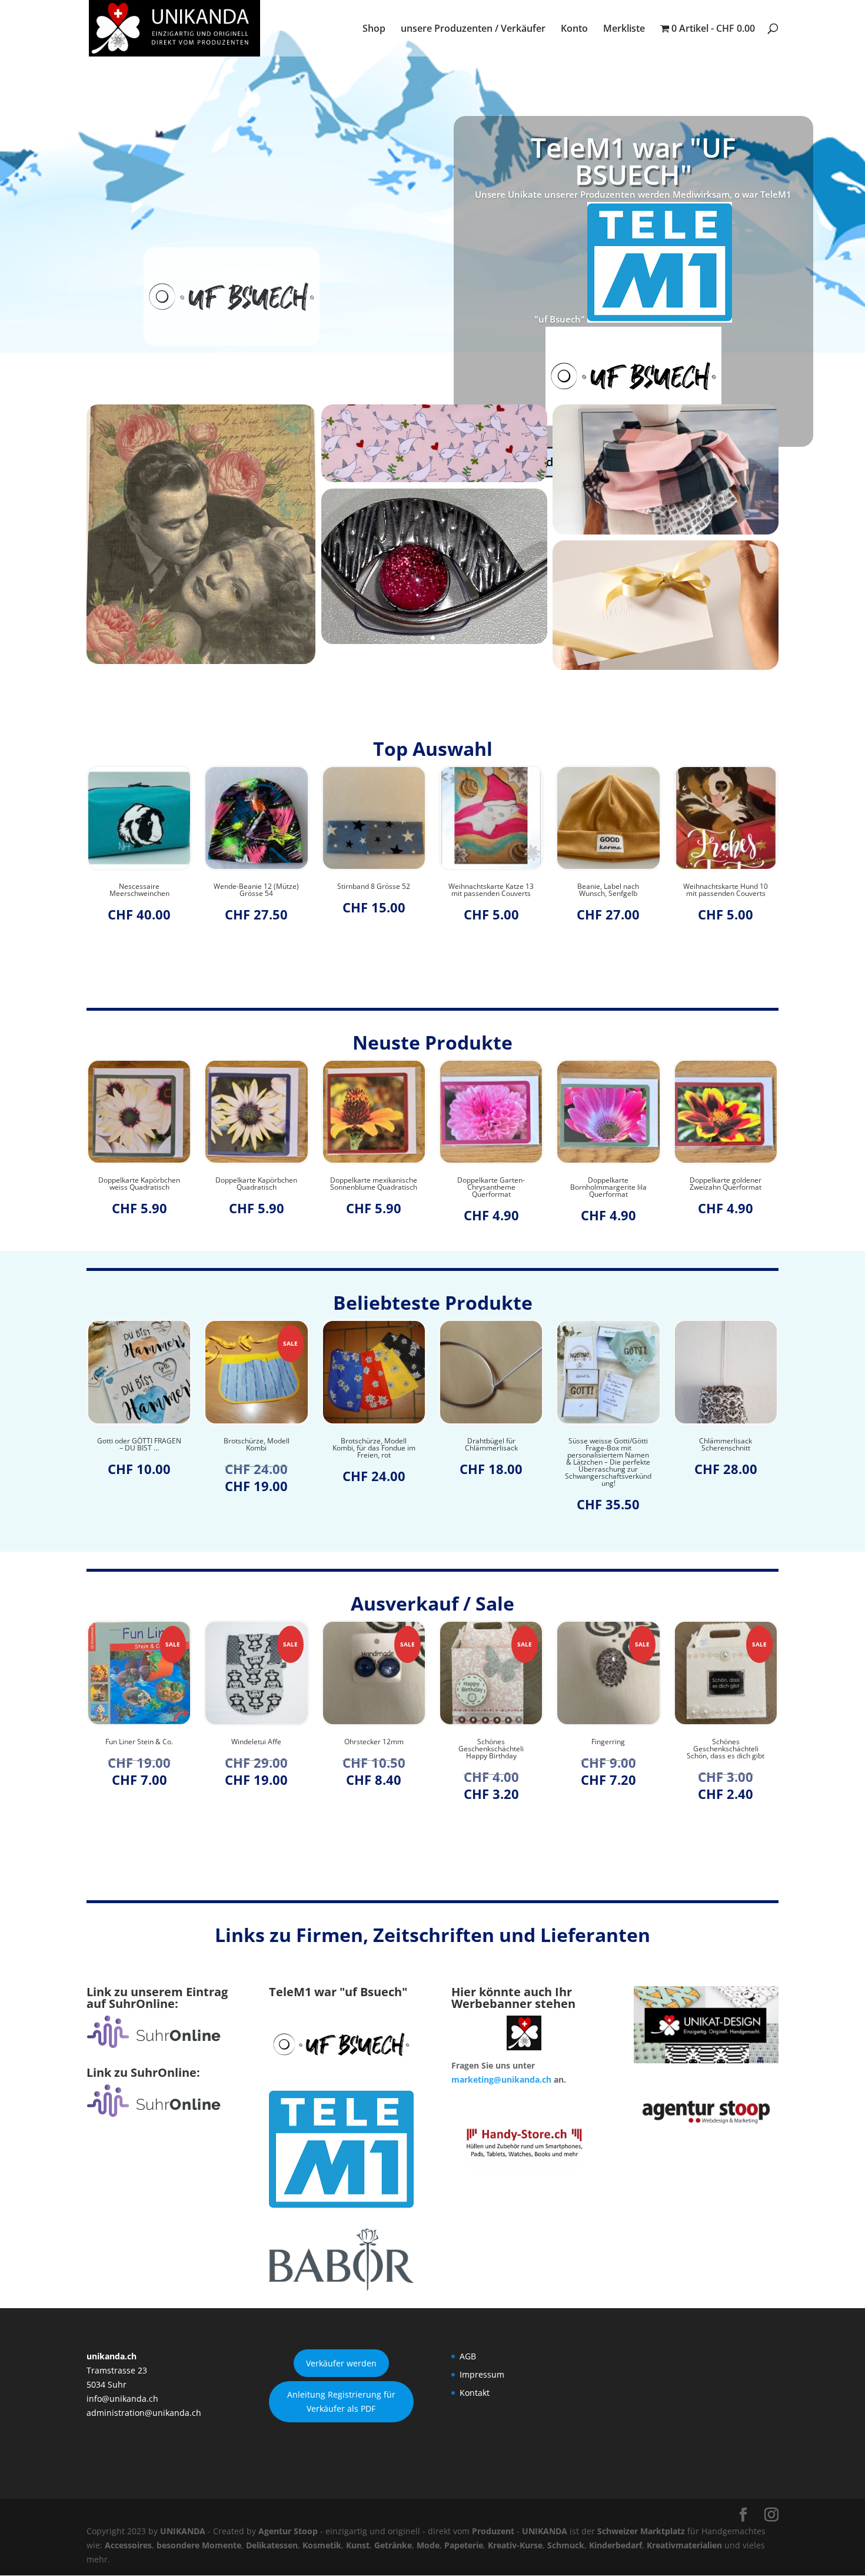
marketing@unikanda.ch (501, 2079)
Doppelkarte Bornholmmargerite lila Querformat (491, 1187)
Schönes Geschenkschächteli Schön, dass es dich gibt (608, 1749)
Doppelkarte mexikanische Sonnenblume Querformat (726, 1184)
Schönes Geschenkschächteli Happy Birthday (374, 1749)
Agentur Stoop (288, 2531)
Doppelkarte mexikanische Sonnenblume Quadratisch (257, 1184)
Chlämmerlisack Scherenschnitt (608, 1445)
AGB (468, 2356)
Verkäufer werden (341, 2363)
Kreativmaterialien (684, 2545)
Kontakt (475, 2393)
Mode (428, 2545)
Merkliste (624, 29)
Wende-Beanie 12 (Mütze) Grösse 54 (139, 890)
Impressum (482, 2374)
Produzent (493, 2531)
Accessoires (128, 2545)
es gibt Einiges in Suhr (633, 256)
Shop (374, 29)
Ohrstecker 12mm (256, 1742)
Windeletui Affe (139, 1742)
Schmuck (566, 2545)
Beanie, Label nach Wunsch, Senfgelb (491, 890)
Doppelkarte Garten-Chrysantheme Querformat (374, 1187)
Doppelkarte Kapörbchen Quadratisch (139, 1184)
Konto (574, 29)
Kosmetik (322, 2545)
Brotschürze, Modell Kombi (139, 1445)
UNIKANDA (183, 2531)
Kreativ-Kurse (515, 2545)
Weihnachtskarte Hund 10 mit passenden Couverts (608, 890)
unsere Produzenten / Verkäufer (473, 29)
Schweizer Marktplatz (641, 2531)
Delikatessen (272, 2545)
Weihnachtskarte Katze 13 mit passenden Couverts (374, 890)
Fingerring (491, 1742)
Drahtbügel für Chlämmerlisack (374, 1445)
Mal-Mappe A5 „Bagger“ (726, 887)
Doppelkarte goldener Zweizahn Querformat (608, 1184)
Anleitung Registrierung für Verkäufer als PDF (341, 2401)
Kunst (358, 2545)
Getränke (393, 2545)
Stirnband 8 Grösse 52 (257, 887)
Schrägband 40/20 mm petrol (726, 1445)
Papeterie (464, 2545)
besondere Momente (199, 2545)
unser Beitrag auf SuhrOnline (633, 353)
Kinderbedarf (616, 2545)
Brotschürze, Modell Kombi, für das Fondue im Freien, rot (256, 1448)
